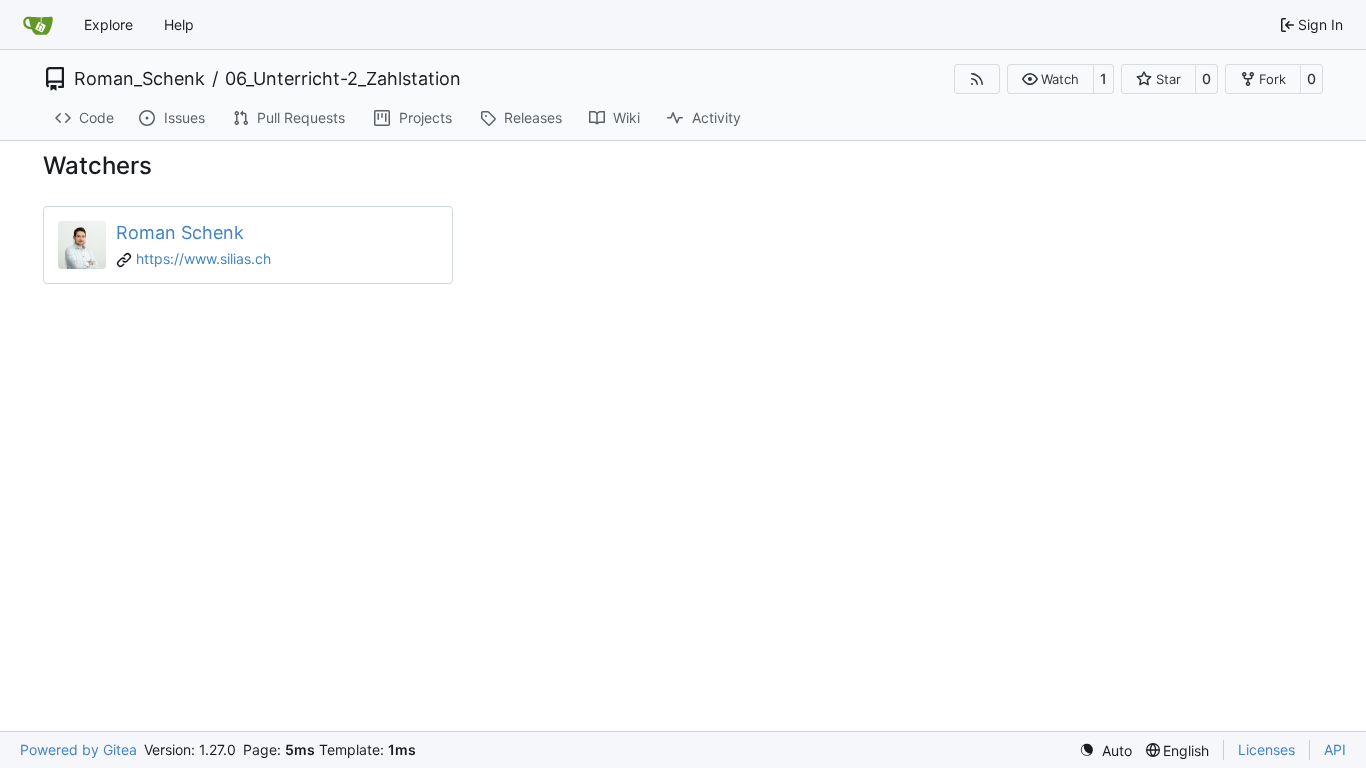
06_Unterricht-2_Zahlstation (343, 79)
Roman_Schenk (139, 79)
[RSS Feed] (977, 79)
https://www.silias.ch (203, 258)
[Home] (38, 25)
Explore (108, 24)
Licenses (1266, 749)
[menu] (1105, 750)
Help (179, 24)
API (1335, 749)
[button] (1050, 79)
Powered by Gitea (78, 749)
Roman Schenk (180, 232)
